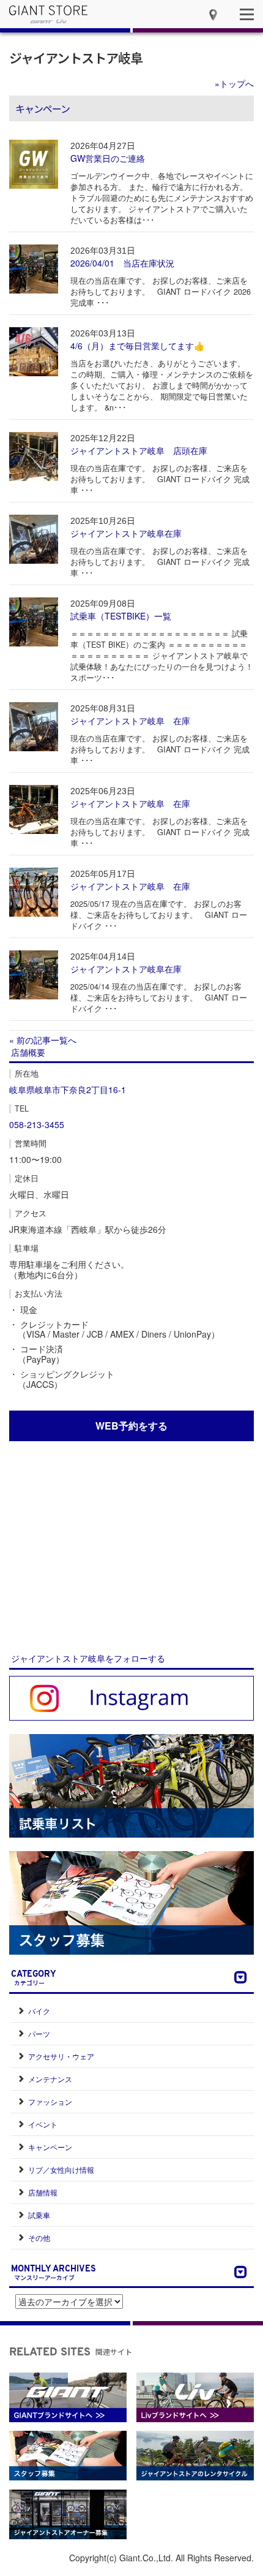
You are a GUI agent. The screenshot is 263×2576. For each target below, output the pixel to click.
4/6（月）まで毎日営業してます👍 (137, 346)
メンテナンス (50, 2079)
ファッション (50, 2101)
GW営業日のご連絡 (108, 158)
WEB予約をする (131, 1426)
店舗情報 (43, 2192)
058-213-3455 (37, 1124)
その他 (39, 2237)
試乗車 (39, 2215)
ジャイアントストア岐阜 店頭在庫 (139, 450)
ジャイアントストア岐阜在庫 (126, 533)
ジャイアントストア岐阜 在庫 (130, 721)
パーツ (39, 2033)
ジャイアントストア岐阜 (76, 58)
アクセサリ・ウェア (61, 2056)
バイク (39, 2011)
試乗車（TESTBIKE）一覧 (121, 616)
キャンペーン (50, 2147)
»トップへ (234, 83)
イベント (43, 2124)
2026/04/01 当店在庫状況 (122, 263)
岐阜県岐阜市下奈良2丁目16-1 (68, 1089)
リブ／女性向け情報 (61, 2169)
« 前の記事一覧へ (43, 1040)
